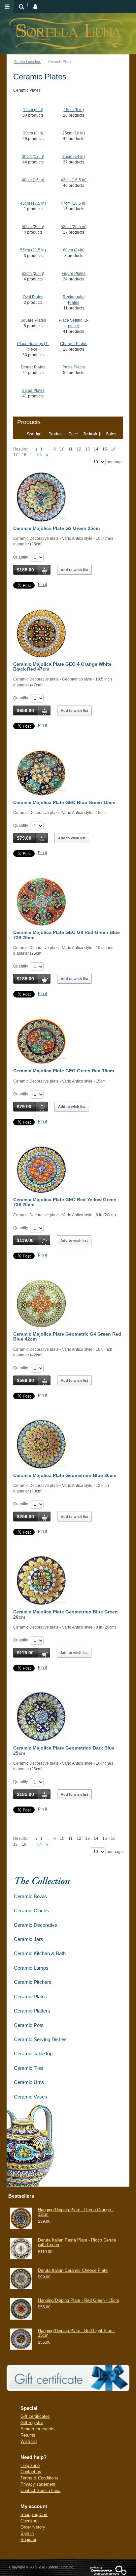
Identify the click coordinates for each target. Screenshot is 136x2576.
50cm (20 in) (33, 227)
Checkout (30, 2521)
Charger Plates (74, 344)
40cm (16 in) (33, 180)
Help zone (30, 2465)
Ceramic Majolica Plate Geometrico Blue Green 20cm (66, 1614)
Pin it (42, 585)
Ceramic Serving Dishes (40, 2039)
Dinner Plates (33, 367)
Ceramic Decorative (35, 1925)
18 (24, 455)
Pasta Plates (74, 367)
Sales (111, 434)
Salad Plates (33, 391)
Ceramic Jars (29, 1939)
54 (40, 455)
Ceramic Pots (29, 2025)
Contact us (31, 2472)
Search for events (37, 2429)
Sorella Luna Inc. (28, 62)
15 (105, 449)
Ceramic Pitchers (33, 1982)
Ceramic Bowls (30, 1896)
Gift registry (32, 2423)
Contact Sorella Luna (40, 2490)
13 (87, 449)
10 (62, 449)
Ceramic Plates (31, 1997)
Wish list (29, 2441)
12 (79, 449)
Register (28, 2540)
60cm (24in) (74, 250)
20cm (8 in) (33, 133)
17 (16, 455)
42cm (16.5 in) (74, 180)
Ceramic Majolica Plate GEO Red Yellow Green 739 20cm (65, 1202)
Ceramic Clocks (31, 1910)
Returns (28, 2435)
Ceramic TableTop (33, 2054)
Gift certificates (35, 2416)
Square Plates (33, 320)
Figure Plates (74, 274)
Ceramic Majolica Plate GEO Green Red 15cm (64, 1071)
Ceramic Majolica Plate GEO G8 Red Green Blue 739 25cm (67, 935)
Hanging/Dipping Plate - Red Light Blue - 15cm (76, 2333)
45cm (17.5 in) (33, 203)
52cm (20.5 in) (74, 227)
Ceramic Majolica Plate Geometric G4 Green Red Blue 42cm (67, 1336)
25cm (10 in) (74, 133)
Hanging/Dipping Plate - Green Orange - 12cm (76, 2212)
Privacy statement (38, 2484)
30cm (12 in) (33, 157)
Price (73, 434)
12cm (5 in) (33, 110)
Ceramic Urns (29, 2082)
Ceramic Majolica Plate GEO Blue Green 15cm (64, 802)
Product (55, 434)
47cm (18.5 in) (74, 203)
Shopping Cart (34, 2515)
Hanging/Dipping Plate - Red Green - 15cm (79, 2300)
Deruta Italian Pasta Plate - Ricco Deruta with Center (77, 2242)
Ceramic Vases (31, 2097)
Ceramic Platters (32, 2011)
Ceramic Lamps (31, 1968)
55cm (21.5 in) (33, 250)
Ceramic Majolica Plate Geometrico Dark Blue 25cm (64, 1750)
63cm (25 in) (33, 274)
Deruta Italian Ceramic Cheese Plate (73, 2270)
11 (70, 449)
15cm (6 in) (74, 110)
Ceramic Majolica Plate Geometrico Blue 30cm (65, 1475)
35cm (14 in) (74, 157)
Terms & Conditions (39, 2478)
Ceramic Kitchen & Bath (40, 1953)
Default (90, 434)
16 (113, 449)
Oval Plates (33, 297)
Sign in (27, 2533)
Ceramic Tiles (29, 2068)
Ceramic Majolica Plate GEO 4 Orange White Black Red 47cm (62, 666)
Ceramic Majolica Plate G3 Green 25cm (56, 528)
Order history (33, 2527)
